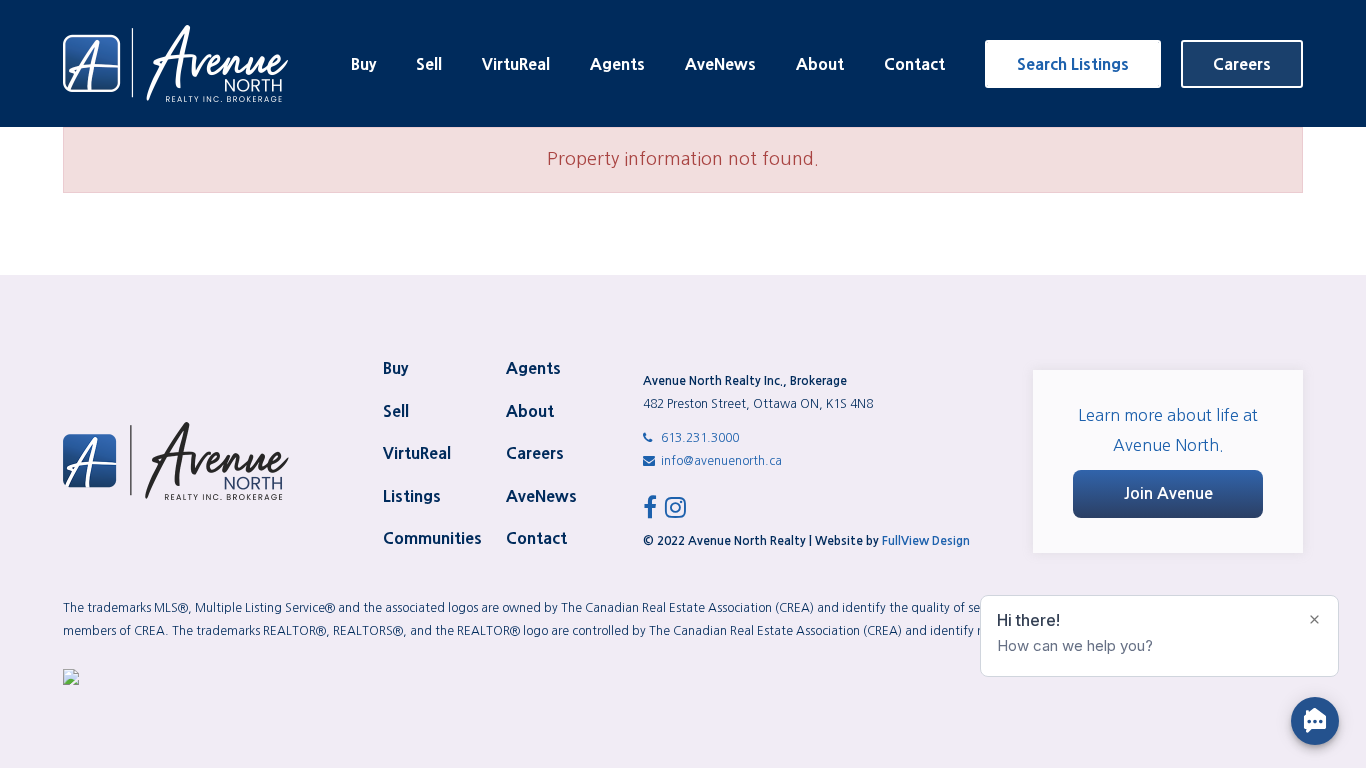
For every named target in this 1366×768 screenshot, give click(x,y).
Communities (432, 538)
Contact (914, 64)
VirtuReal (516, 64)
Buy (363, 64)
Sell (429, 64)
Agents (617, 64)
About (820, 64)
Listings (412, 496)
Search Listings (1073, 64)
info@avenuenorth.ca (720, 461)
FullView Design (926, 541)
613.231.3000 (698, 438)
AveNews (720, 64)
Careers (1242, 64)
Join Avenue (1168, 493)
